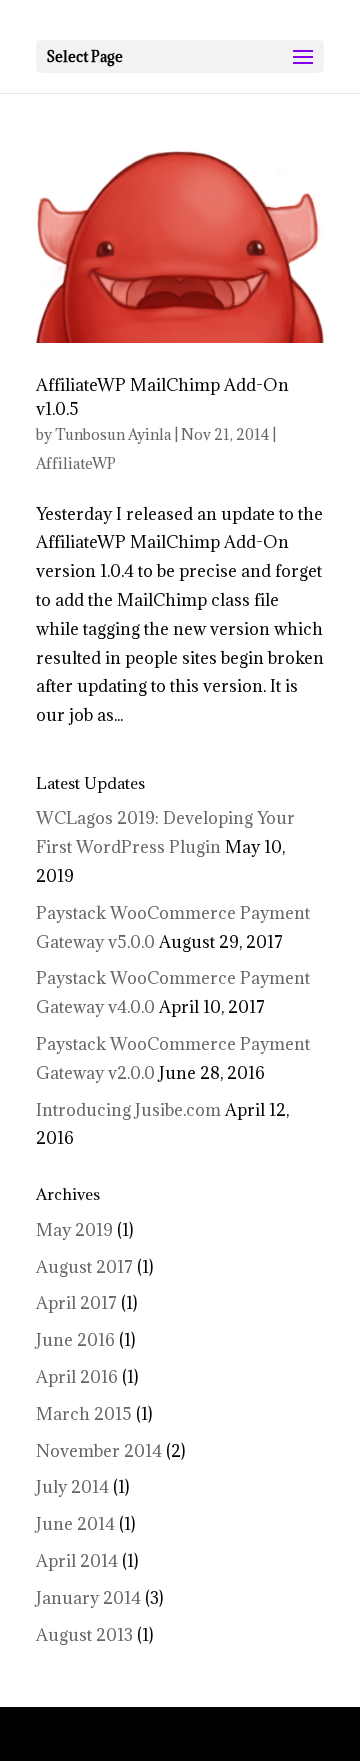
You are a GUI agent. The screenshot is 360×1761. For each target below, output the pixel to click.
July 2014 (72, 1487)
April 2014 (77, 1561)
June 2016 (75, 1340)
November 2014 (99, 1451)
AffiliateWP (76, 463)
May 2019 (74, 1230)
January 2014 (88, 1598)
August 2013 (84, 1635)
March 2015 (84, 1414)
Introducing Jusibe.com (128, 1110)
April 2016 (77, 1377)
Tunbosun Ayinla (113, 434)
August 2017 (84, 1267)
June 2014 (75, 1524)
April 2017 (76, 1303)
